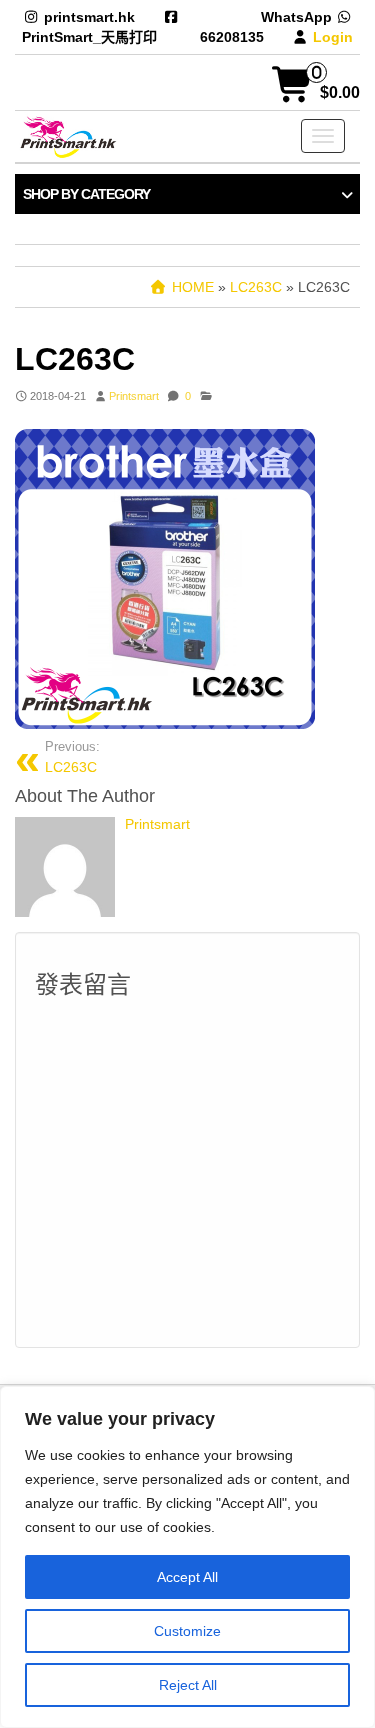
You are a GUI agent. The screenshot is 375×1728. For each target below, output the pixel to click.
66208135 (232, 37)
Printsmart (134, 396)
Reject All (188, 1685)
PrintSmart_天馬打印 (89, 37)
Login (333, 37)
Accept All (187, 1577)
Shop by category (86, 194)
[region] (187, 1557)
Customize (187, 1631)
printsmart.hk (89, 17)
